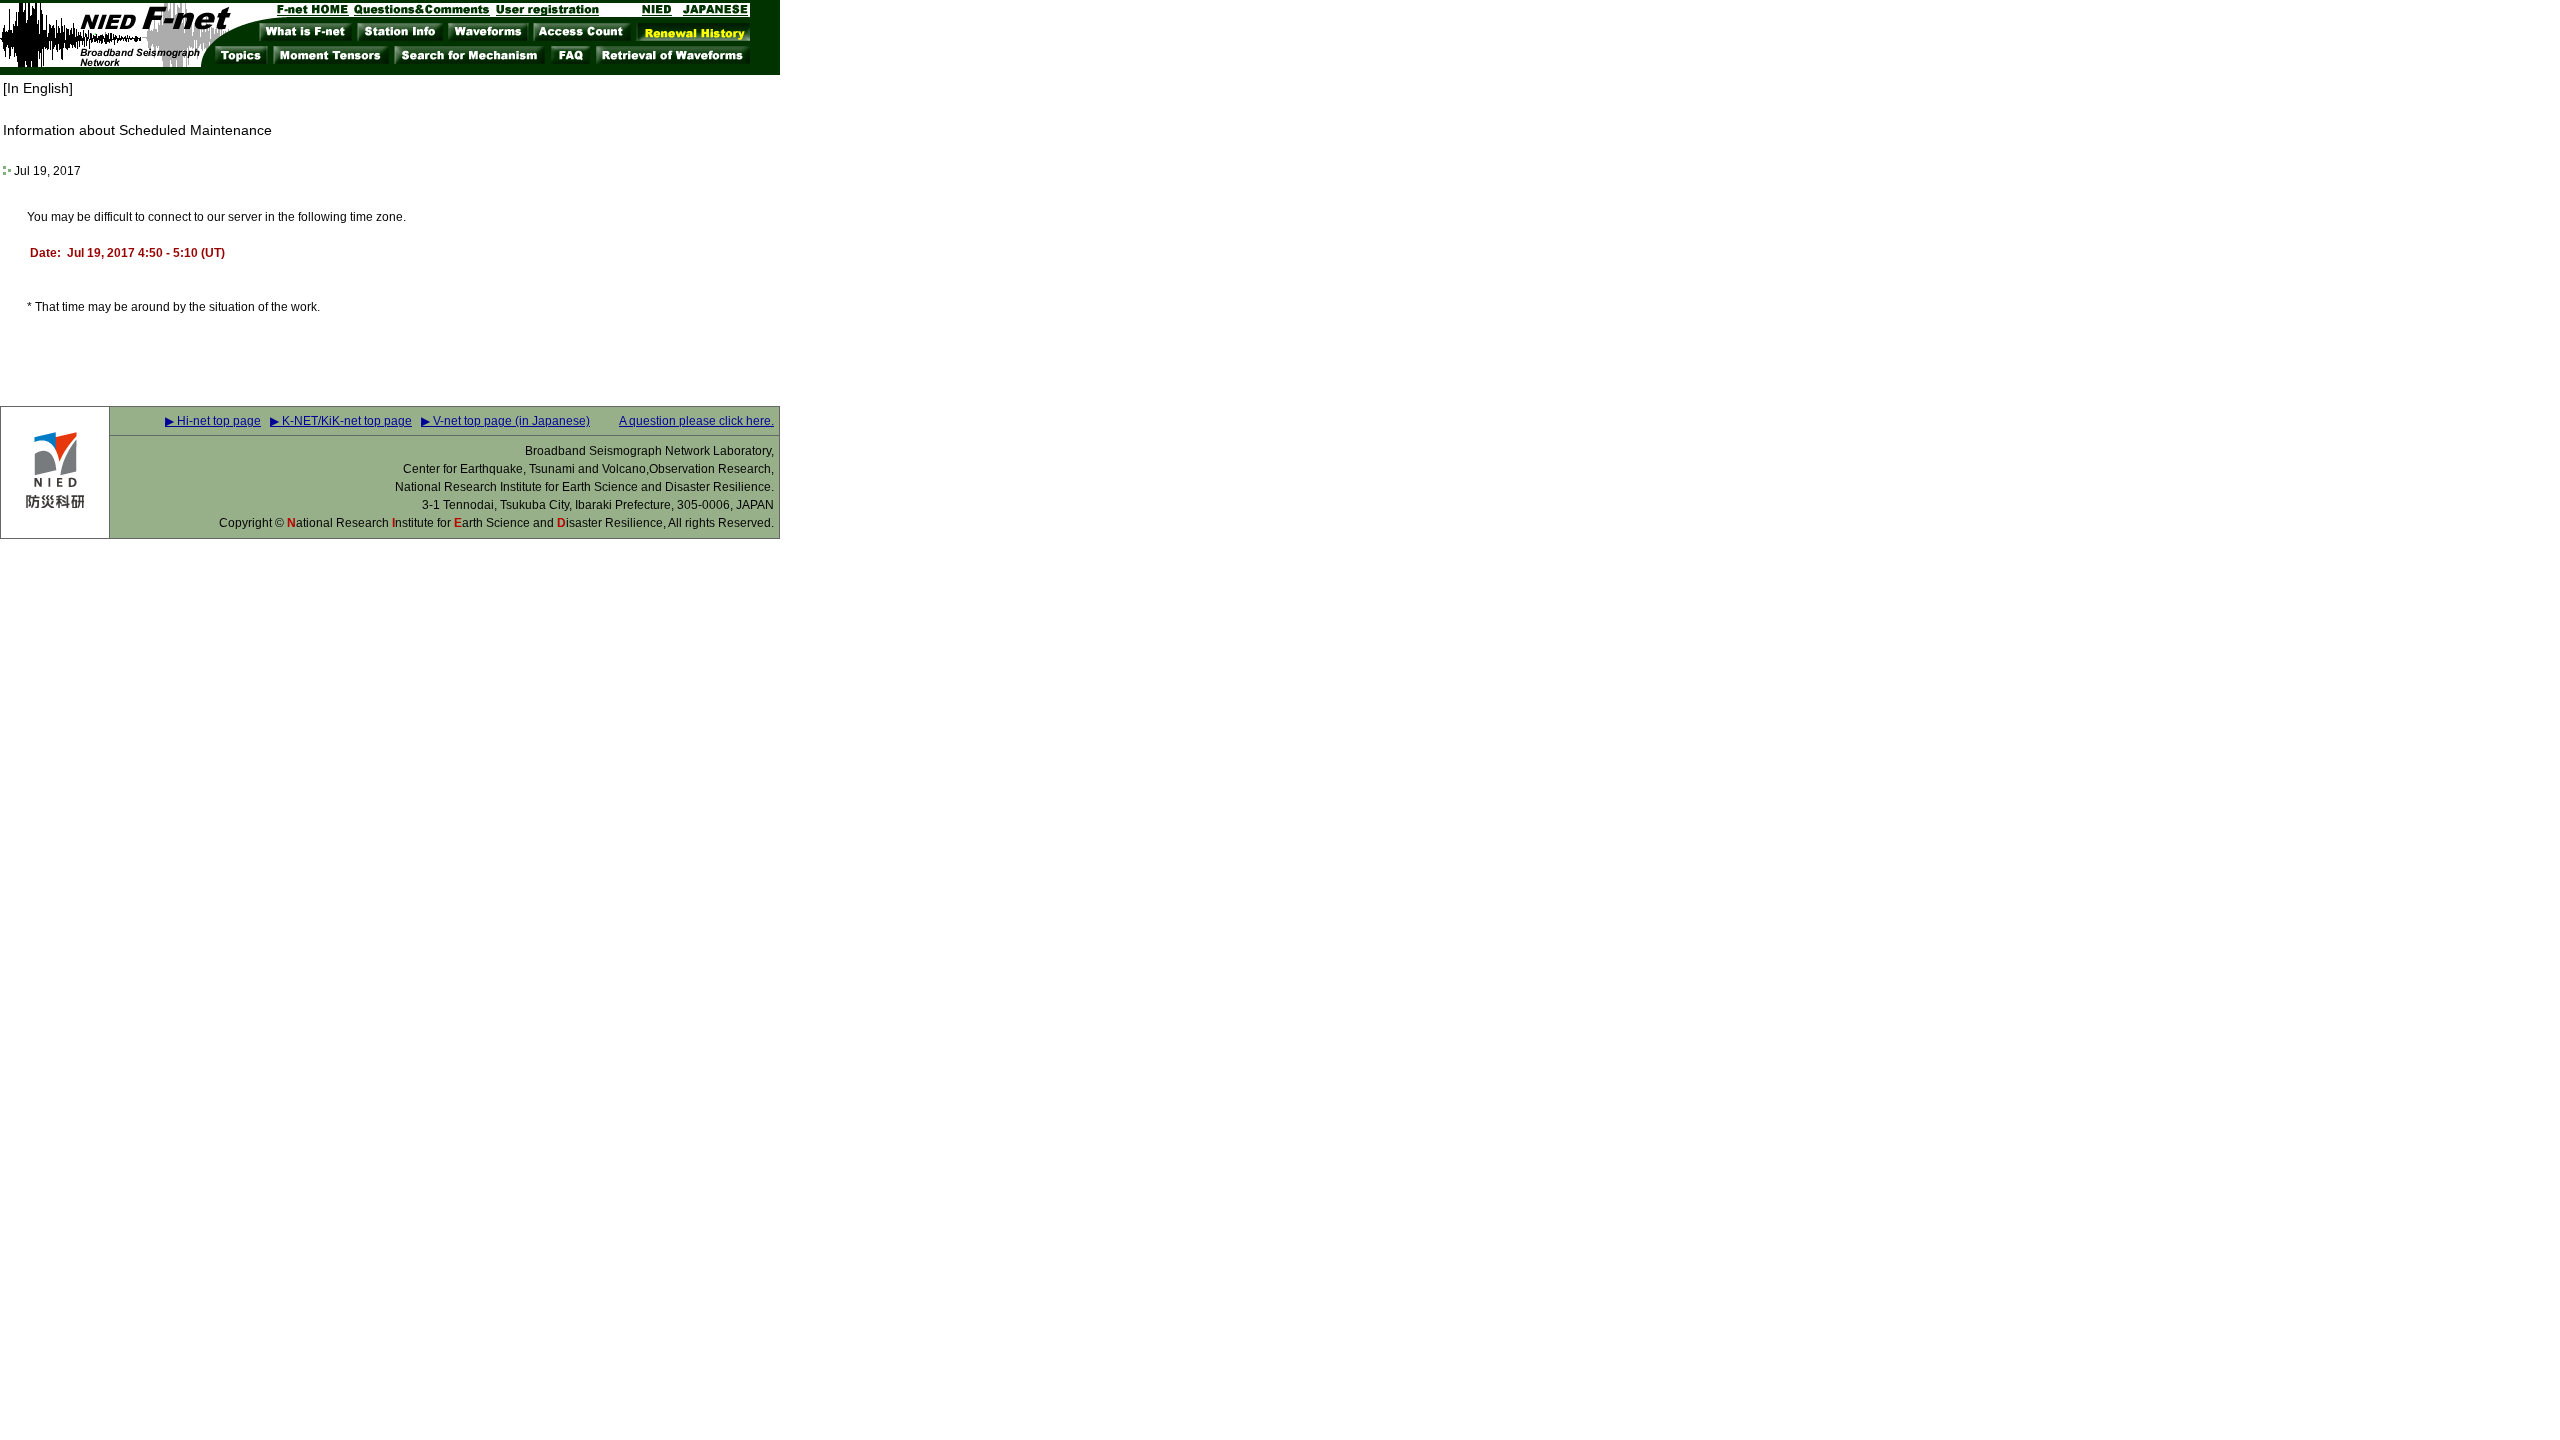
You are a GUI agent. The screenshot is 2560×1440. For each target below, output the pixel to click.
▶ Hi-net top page (213, 421)
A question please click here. (696, 421)
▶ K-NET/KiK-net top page (341, 421)
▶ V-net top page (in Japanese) (505, 421)
